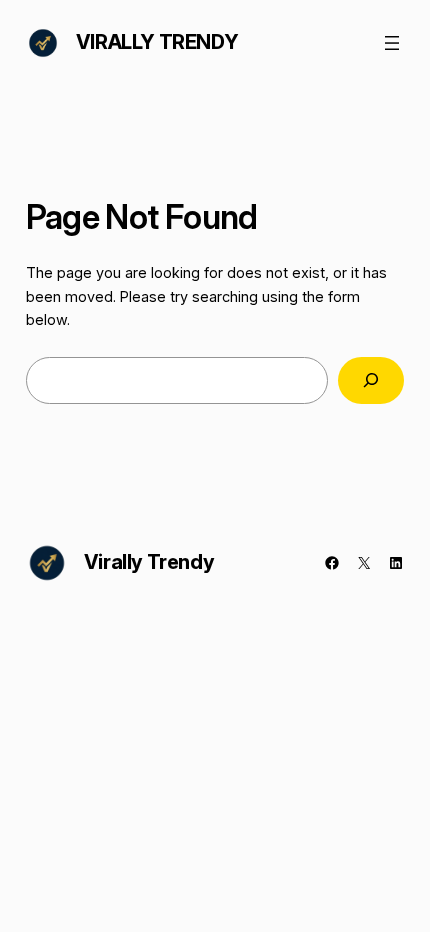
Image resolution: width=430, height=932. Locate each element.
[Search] (371, 380)
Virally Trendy (157, 42)
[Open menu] (392, 43)
